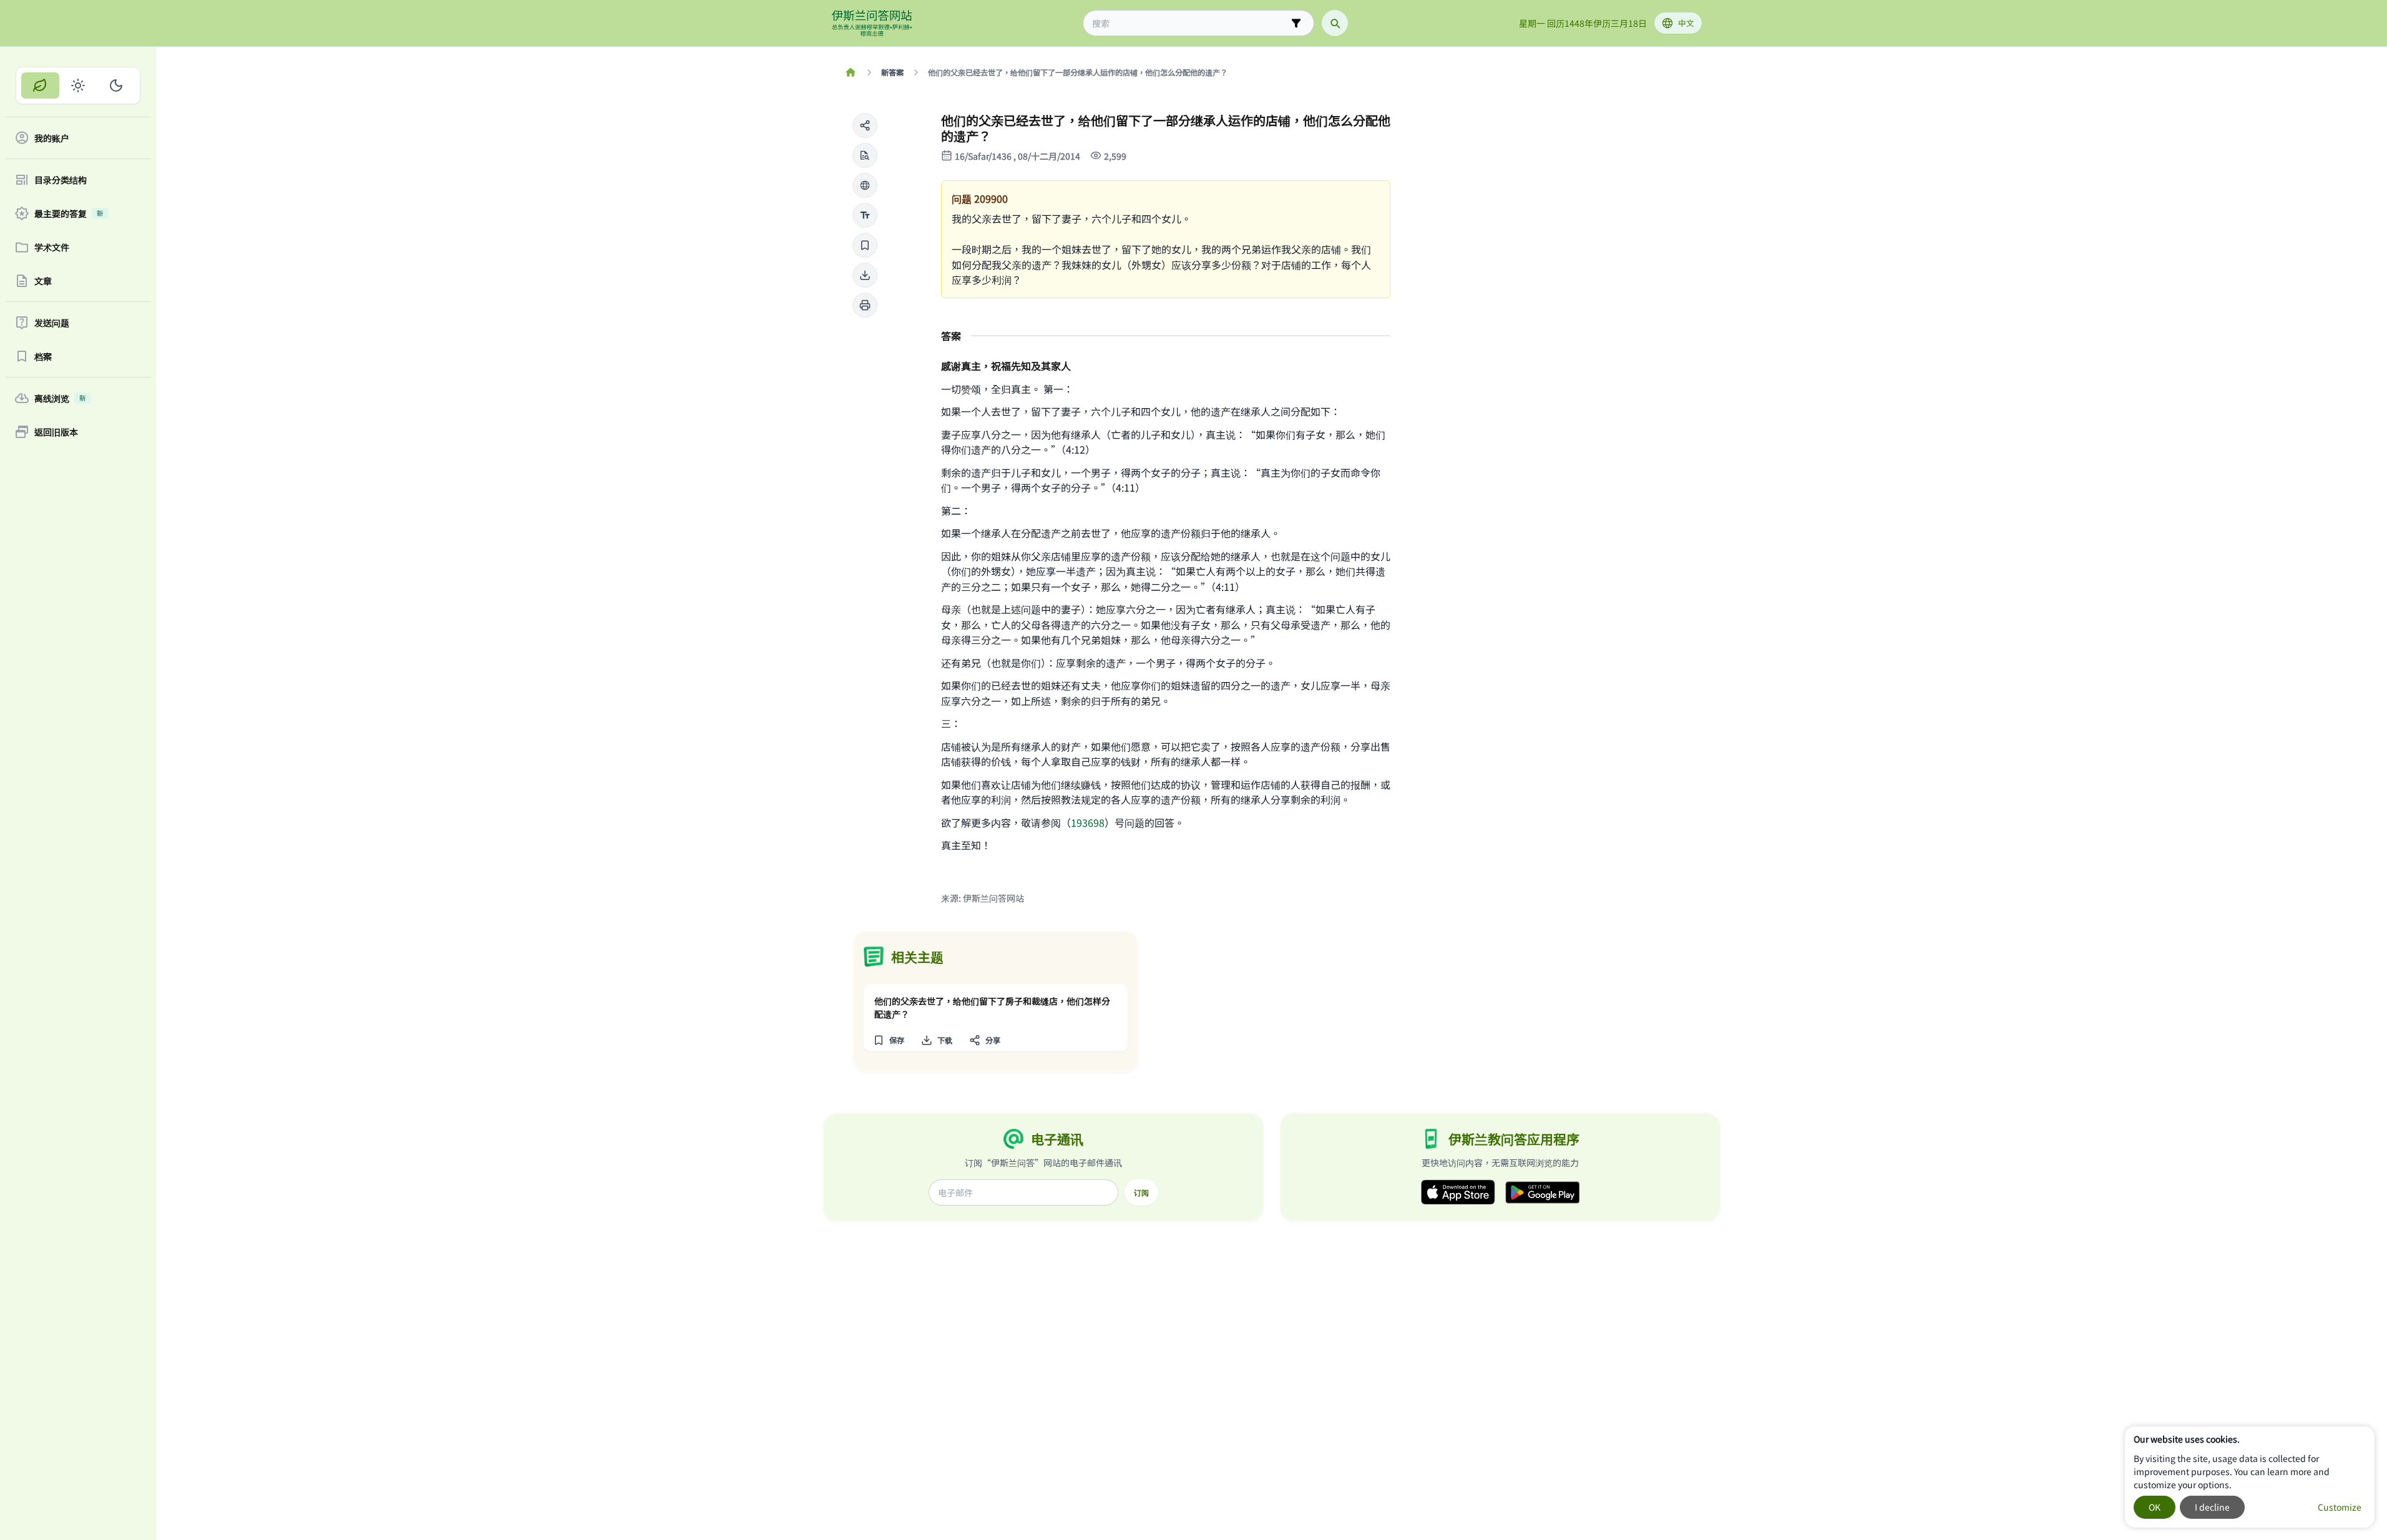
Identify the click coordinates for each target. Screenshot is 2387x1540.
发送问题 (52, 323)
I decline (2212, 1507)
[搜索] (1335, 23)
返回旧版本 (56, 432)
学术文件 (52, 247)
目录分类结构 (61, 180)
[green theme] (40, 85)
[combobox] (1190, 23)
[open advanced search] (1296, 23)
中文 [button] (1686, 23)
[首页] (851, 72)
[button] (865, 125)
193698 (1088, 822)
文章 (43, 281)
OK (2155, 1507)
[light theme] (78, 85)
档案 (43, 356)
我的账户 (52, 138)
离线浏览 (60, 398)
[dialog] (2250, 1477)
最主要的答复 (69, 213)
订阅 (1141, 1192)
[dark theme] (116, 85)
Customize (2340, 1507)
